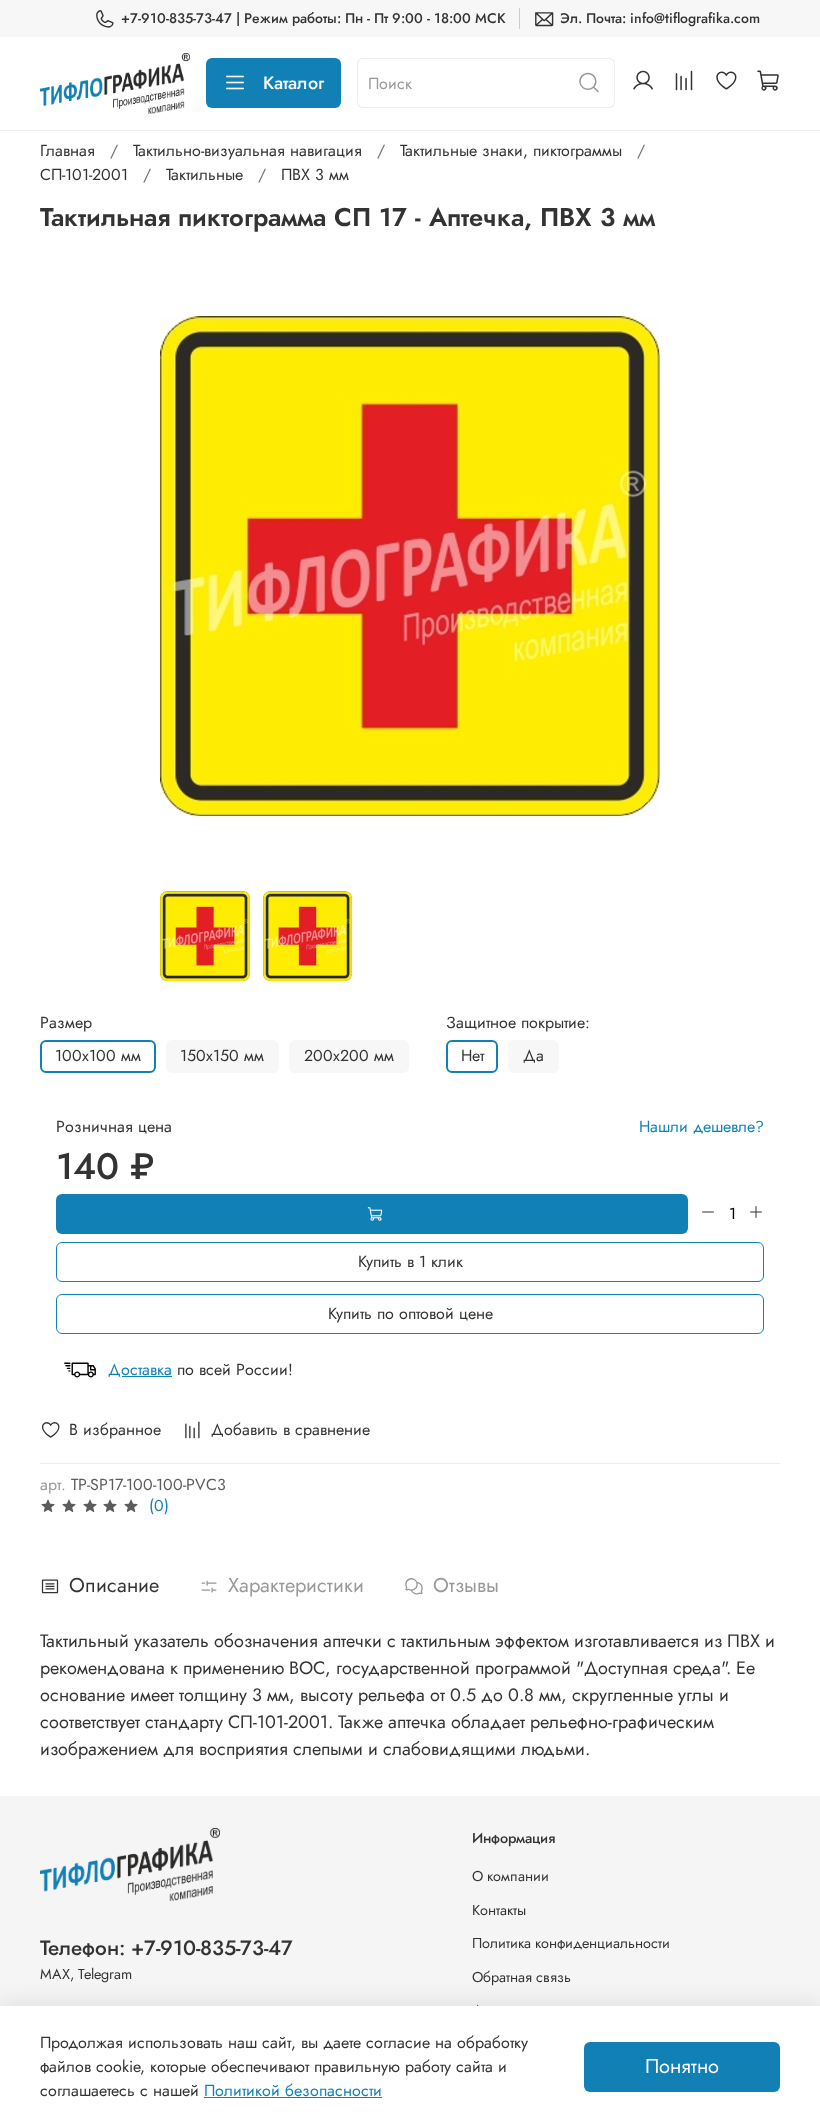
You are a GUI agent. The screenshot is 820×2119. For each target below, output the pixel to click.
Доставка (140, 1369)
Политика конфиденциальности (571, 1943)
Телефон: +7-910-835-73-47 (166, 1948)
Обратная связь (521, 1977)
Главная (67, 150)
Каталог (293, 83)
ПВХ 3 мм (315, 174)
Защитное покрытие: (518, 1022)
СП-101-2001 (84, 174)
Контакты (499, 1910)
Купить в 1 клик (410, 1261)
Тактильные (204, 174)
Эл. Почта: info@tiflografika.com (660, 18)
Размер (66, 1022)
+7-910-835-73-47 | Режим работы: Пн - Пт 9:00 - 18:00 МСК (313, 18)
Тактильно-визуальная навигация (247, 150)
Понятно (682, 2066)
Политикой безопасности (293, 2090)
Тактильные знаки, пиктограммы (511, 150)
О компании (510, 1876)
